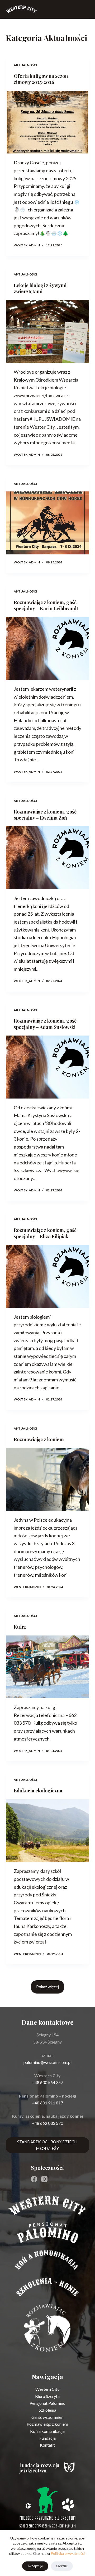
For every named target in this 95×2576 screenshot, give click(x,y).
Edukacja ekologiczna (38, 1791)
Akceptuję (35, 2566)
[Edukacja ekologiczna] (48, 1831)
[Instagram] (44, 2179)
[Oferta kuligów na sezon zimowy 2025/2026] (48, 122)
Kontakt (47, 2445)
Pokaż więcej (47, 1987)
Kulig (20, 1627)
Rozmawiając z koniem (39, 1439)
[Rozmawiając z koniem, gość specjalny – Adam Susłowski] (48, 1067)
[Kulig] (48, 1667)
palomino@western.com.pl (47, 2062)
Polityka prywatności (68, 2553)
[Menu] (87, 9)
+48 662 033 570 (47, 2123)
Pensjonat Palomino (47, 2403)
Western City (47, 2389)
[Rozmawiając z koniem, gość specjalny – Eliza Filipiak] (48, 1276)
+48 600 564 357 (47, 2082)
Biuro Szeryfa (47, 2396)
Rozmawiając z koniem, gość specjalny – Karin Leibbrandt (46, 605)
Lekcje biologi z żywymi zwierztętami (40, 288)
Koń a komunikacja (47, 2431)
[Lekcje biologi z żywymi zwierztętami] (48, 331)
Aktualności (25, 65)
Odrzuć (62, 2566)
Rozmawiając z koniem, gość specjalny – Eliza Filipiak (45, 1233)
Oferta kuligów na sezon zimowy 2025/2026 (41, 79)
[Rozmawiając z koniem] (48, 1479)
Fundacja (47, 2438)
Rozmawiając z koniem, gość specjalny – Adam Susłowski (45, 1024)
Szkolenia (47, 2410)
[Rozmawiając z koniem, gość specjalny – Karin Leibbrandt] (48, 648)
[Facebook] (34, 2179)
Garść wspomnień (47, 2417)
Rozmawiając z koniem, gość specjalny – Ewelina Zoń (45, 815)
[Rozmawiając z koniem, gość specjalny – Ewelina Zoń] (48, 858)
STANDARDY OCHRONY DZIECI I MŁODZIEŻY (47, 2145)
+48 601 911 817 (47, 2103)
